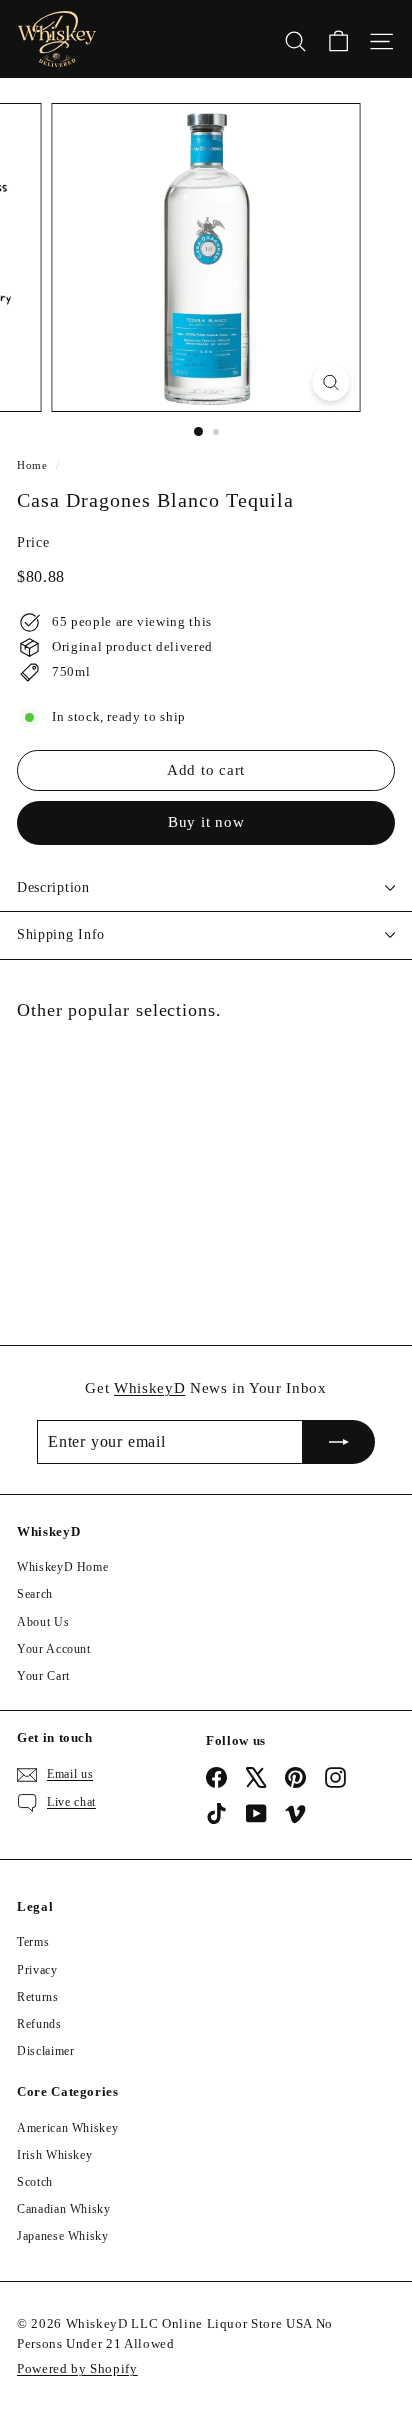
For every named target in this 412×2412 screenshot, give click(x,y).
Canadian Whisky (64, 2209)
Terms (33, 1942)
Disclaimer (46, 2051)
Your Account (54, 1649)
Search (35, 1594)
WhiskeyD (149, 1388)
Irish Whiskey (54, 2155)
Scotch (35, 2182)
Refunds (39, 2024)
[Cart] (338, 39)
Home (32, 465)
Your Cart (43, 1676)
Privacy (37, 1970)
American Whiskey (67, 2128)
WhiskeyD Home (62, 1567)
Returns (38, 1997)
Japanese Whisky (63, 2236)
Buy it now (206, 822)
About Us (43, 1622)
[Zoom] (331, 382)
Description (53, 887)
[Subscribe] (339, 1442)
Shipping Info (61, 934)
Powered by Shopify (77, 2368)
